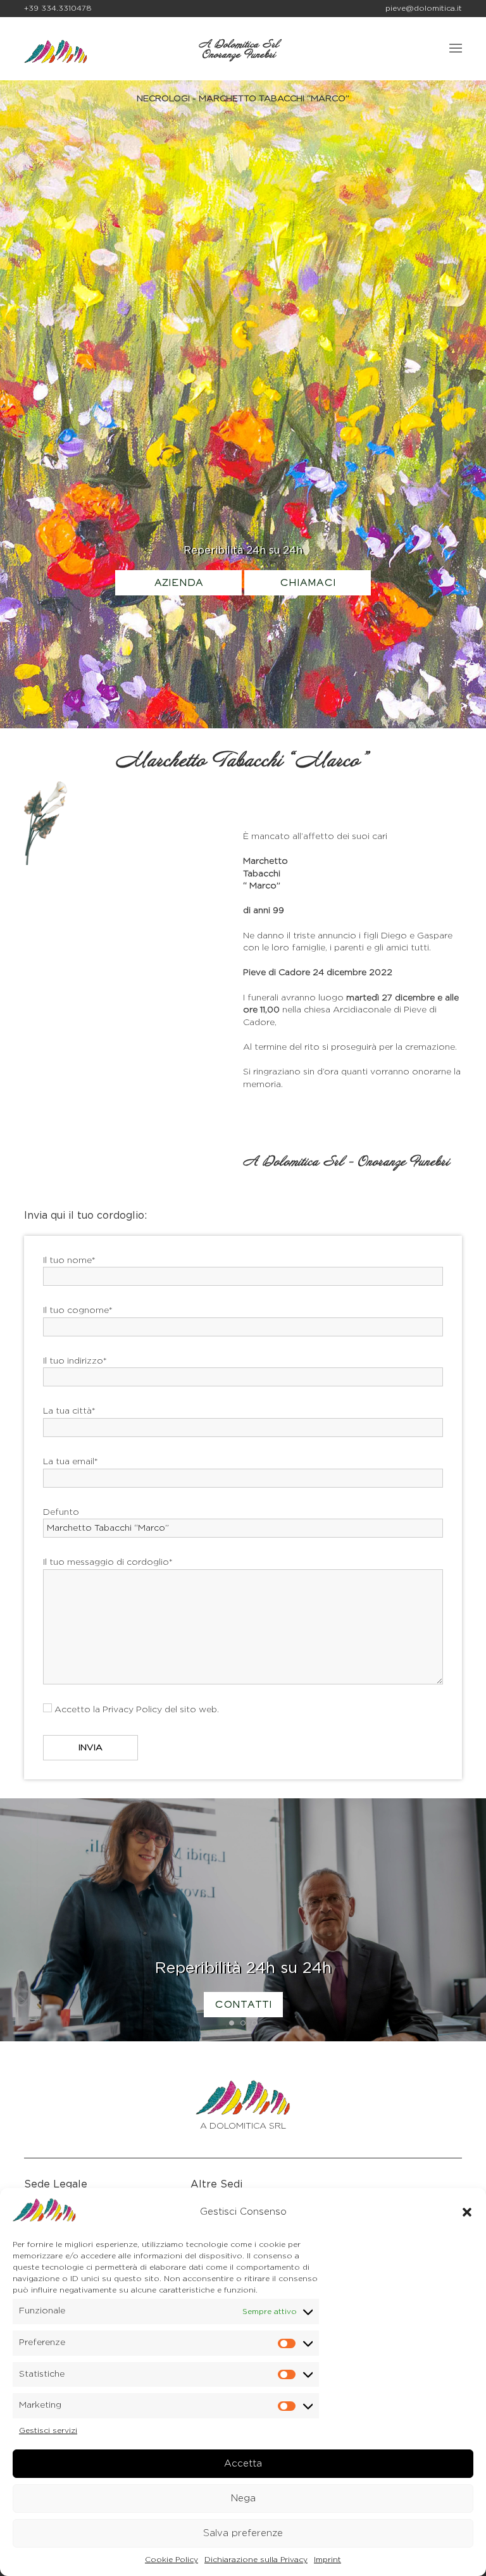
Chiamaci (308, 583)
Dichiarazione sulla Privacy (256, 2560)
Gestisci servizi (48, 2430)
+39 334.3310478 (58, 8)
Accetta (243, 2464)
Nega (243, 2498)
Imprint (327, 2560)
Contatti (243, 2005)
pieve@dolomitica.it (424, 8)
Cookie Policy (171, 2560)
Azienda (179, 583)
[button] (467, 2212)
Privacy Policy (132, 1710)
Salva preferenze (243, 2533)
